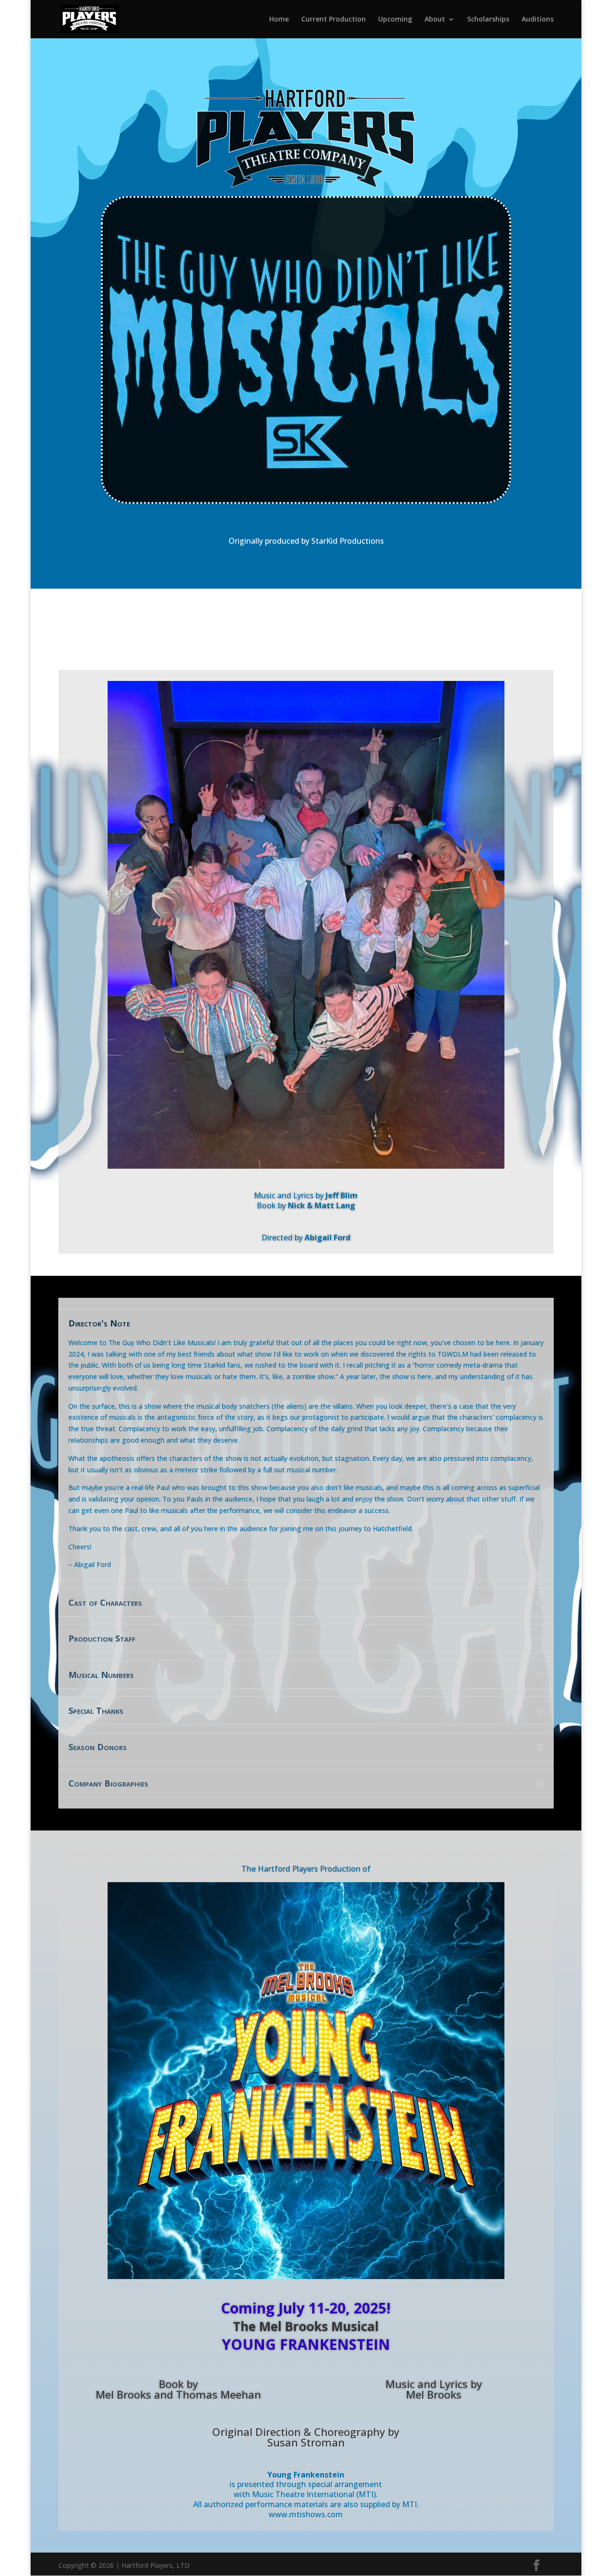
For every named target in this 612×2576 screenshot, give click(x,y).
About (435, 20)
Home (279, 20)
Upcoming (395, 20)
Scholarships (488, 20)
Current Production (333, 20)
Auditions (538, 20)
